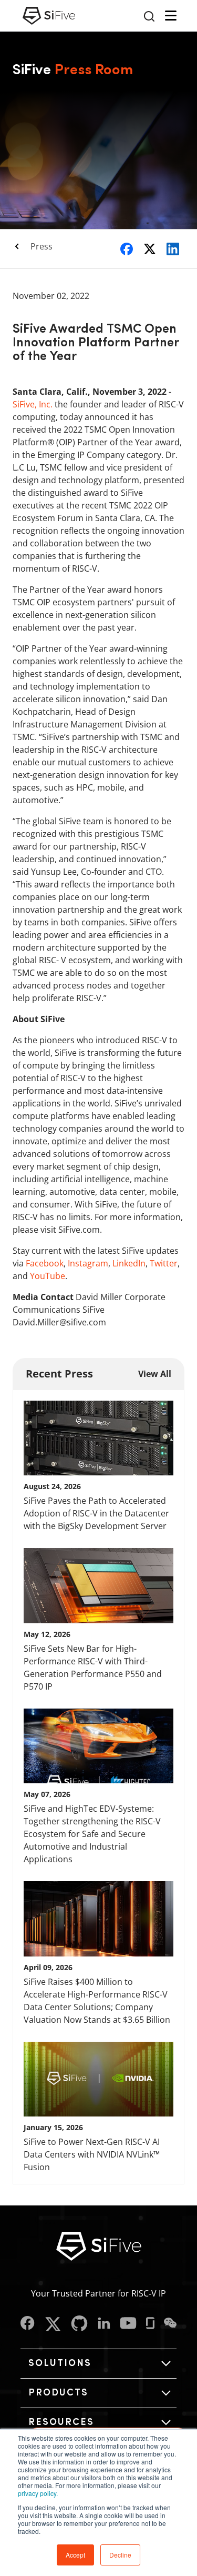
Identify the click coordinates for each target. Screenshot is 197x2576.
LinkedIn (129, 1263)
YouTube (48, 1276)
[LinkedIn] (104, 2324)
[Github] (79, 2324)
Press (42, 246)
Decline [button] (120, 2555)
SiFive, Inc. (33, 404)
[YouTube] (128, 2324)
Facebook (45, 1263)
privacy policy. (38, 2493)
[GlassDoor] (150, 2324)
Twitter (164, 1263)
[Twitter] (53, 2324)
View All (155, 1374)
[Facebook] (28, 2324)
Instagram (88, 1263)
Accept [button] (75, 2555)
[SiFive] (49, 16)
